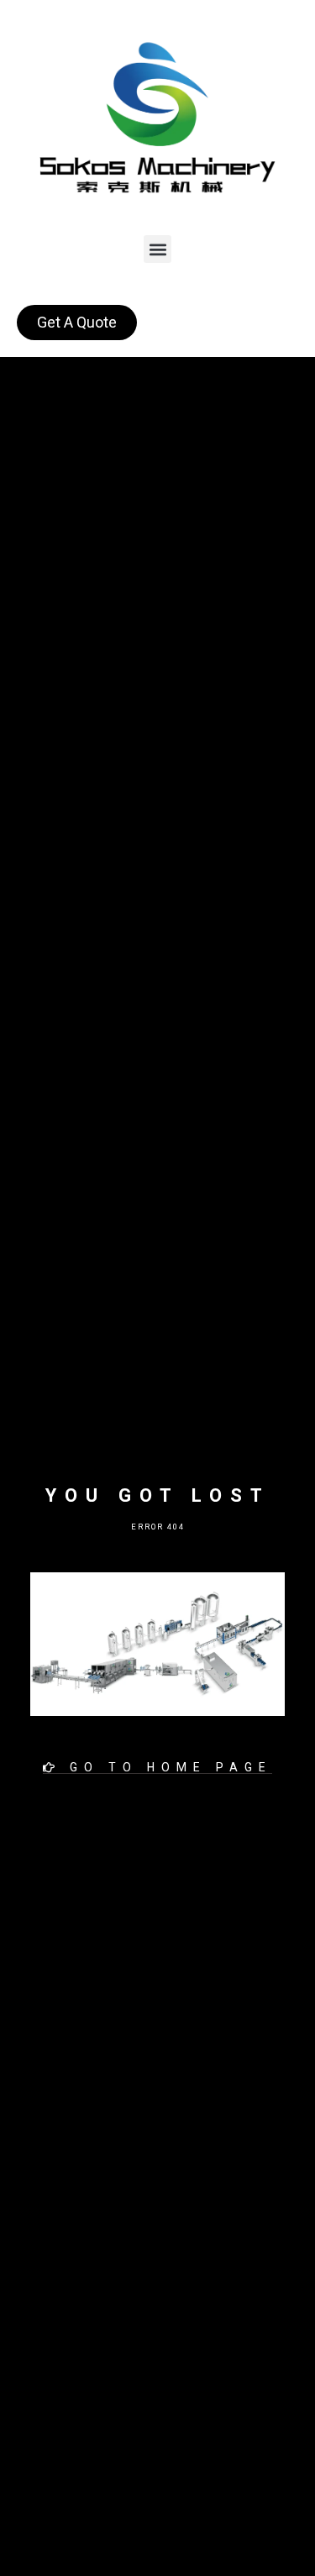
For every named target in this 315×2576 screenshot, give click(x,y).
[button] (157, 249)
